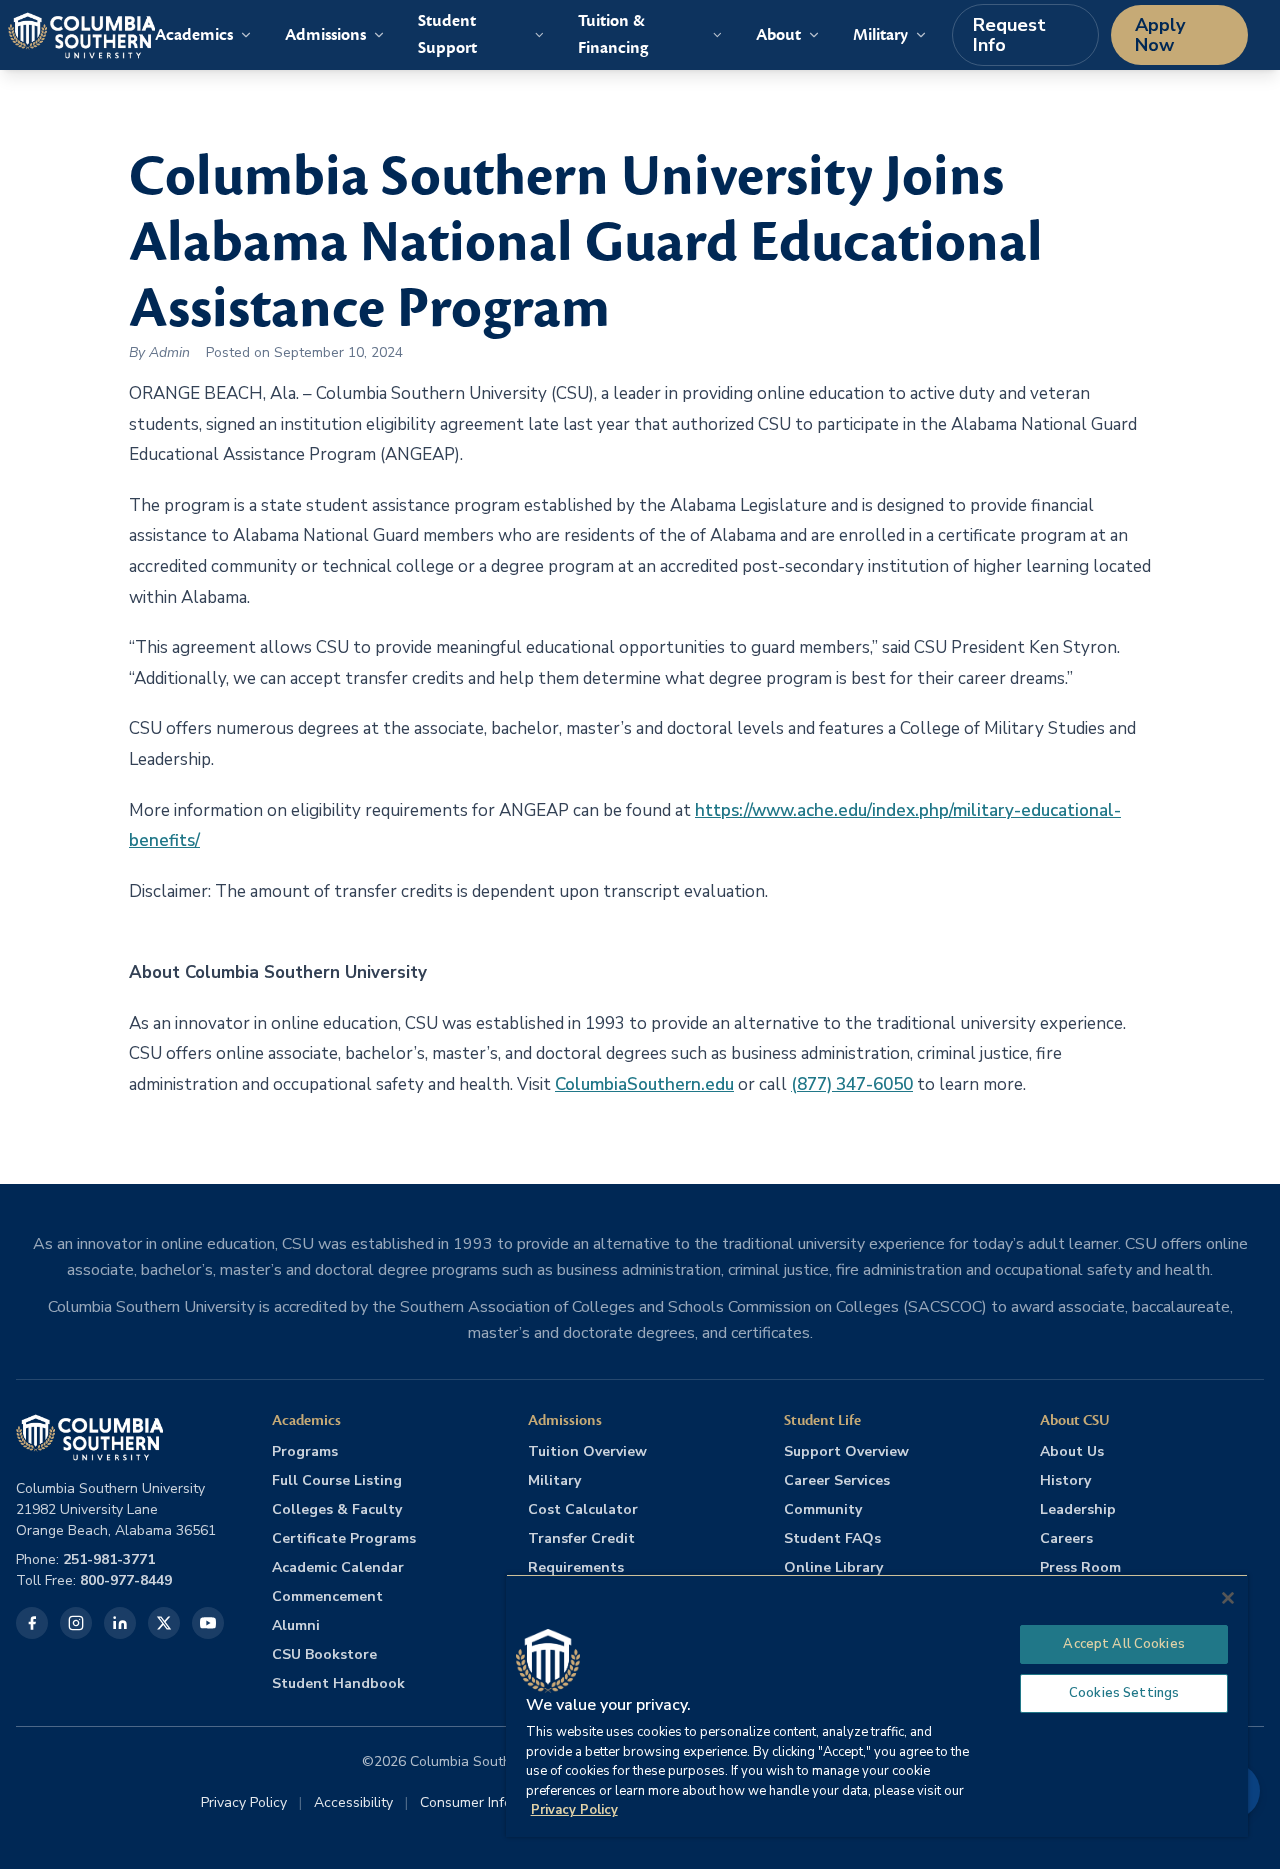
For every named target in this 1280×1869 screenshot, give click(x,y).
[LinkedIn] (120, 1623)
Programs (305, 1451)
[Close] (1228, 1598)
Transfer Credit (581, 1538)
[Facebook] (32, 1623)
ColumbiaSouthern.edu (644, 1084)
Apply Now (1160, 35)
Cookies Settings (1124, 1693)
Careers (1066, 1538)
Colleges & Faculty (337, 1509)
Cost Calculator (583, 1509)
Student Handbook (338, 1683)
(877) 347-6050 (852, 1084)
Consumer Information (490, 1802)
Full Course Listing (337, 1480)
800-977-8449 (126, 1580)
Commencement (327, 1596)
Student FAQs (832, 1538)
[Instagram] (76, 1623)
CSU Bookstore (324, 1654)
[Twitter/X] (164, 1623)
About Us (1072, 1451)
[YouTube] (208, 1623)
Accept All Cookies (1123, 1644)
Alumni (296, 1625)
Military (554, 1480)
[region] (877, 1705)
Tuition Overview (587, 1451)
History (1065, 1480)
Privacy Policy (244, 1802)
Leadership (1078, 1509)
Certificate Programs (344, 1538)
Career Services (837, 1480)
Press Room (1080, 1567)
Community (823, 1509)
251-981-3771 (109, 1559)
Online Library (833, 1567)
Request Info (1009, 35)
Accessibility (353, 1802)
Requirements (576, 1567)
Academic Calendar (338, 1567)
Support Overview (846, 1451)
